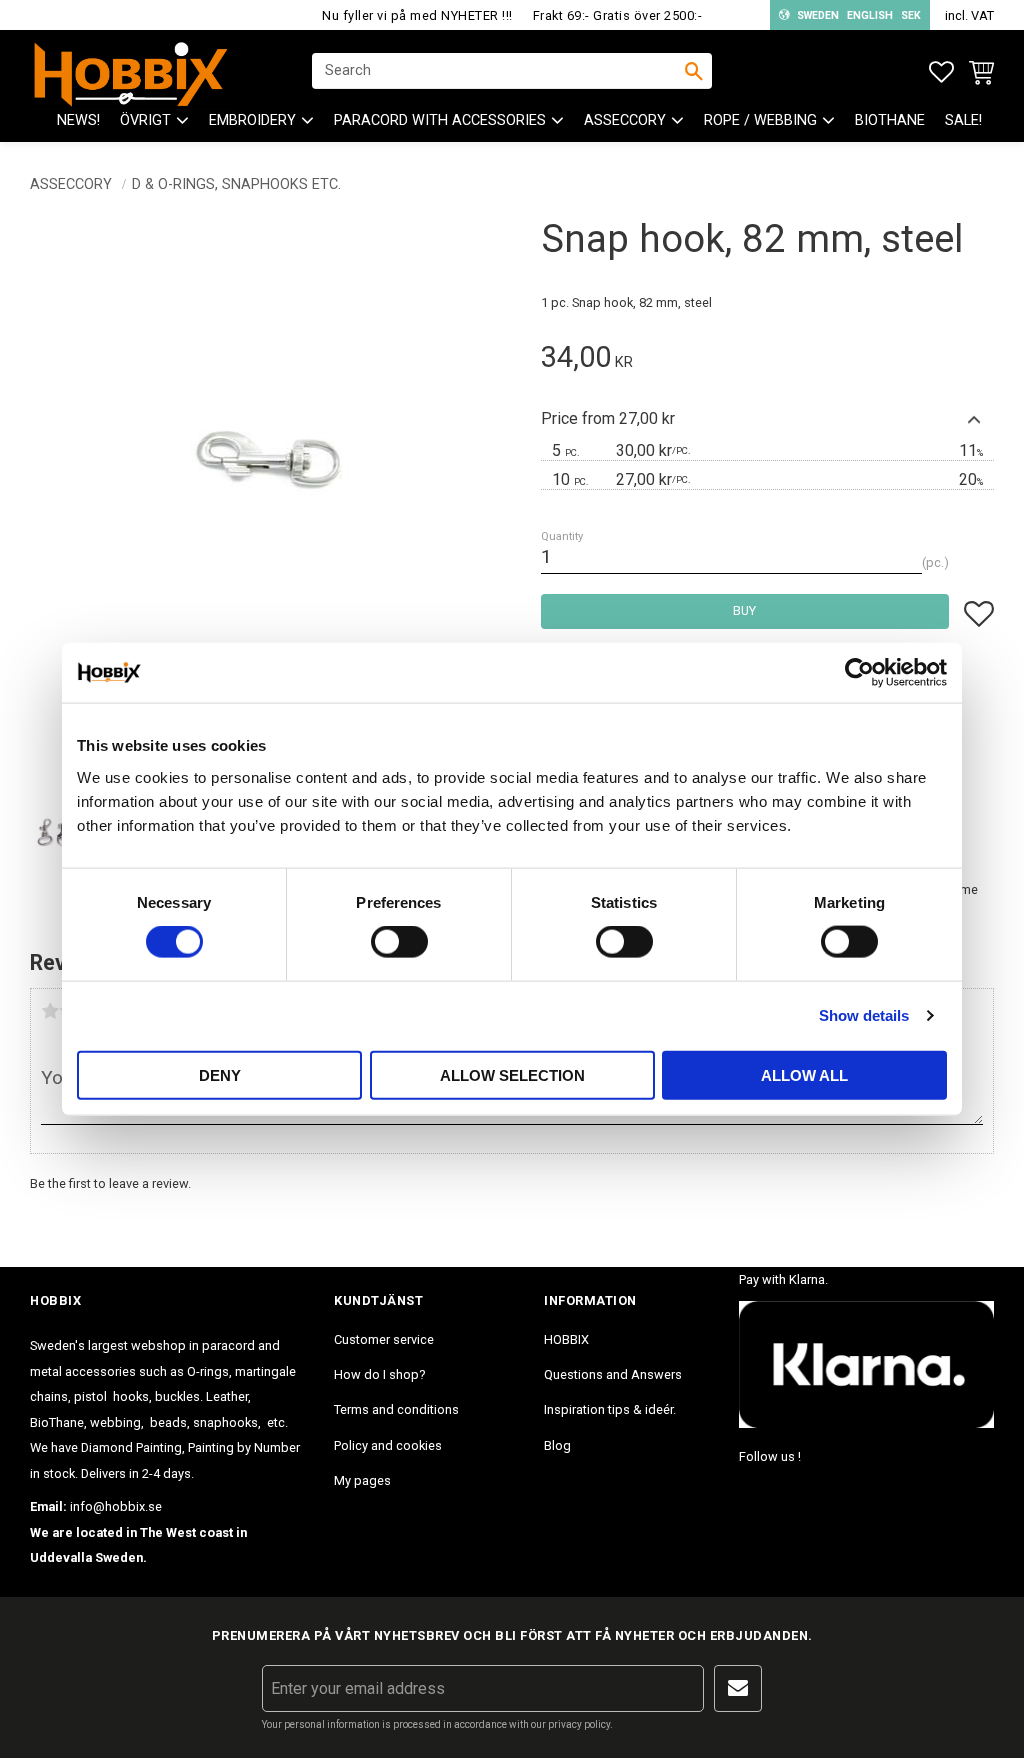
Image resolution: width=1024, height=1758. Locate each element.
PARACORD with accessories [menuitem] (440, 120)
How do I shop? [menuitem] (379, 1374)
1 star (50, 1011)
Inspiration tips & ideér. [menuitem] (610, 1409)
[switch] (399, 942)
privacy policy (579, 1724)
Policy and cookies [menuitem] (388, 1445)
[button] (941, 72)
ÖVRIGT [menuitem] (145, 120)
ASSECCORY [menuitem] (625, 120)
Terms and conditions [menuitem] (396, 1409)
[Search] (694, 71)
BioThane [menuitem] (890, 120)
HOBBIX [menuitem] (566, 1339)
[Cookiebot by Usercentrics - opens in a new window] (859, 673)
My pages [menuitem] (362, 1480)
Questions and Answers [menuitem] (613, 1374)
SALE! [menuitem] (963, 120)
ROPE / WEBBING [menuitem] (760, 120)
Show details (864, 1015)
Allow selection (512, 1074)
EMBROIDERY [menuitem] (252, 120)
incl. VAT (969, 15)
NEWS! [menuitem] (78, 120)
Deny (220, 1074)
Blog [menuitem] (557, 1445)
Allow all (804, 1074)
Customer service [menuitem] (384, 1339)
